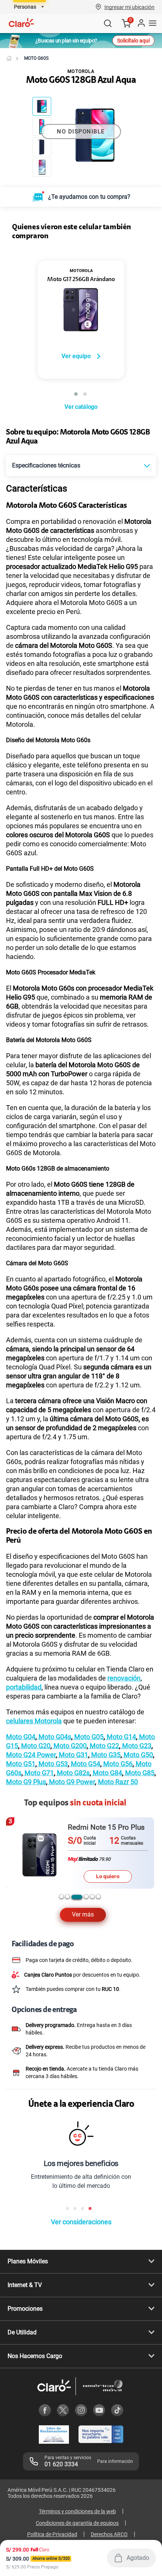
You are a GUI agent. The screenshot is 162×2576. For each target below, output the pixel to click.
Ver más (83, 1914)
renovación (124, 1678)
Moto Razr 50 (118, 1782)
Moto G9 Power (71, 1782)
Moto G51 (21, 1764)
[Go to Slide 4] (42, 167)
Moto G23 (136, 1746)
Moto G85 (139, 1773)
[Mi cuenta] (141, 23)
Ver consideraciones (81, 2222)
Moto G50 (138, 1755)
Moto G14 (121, 1737)
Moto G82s (73, 1773)
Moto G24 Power (31, 1755)
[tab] (61, 1897)
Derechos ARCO (109, 2534)
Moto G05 (88, 1737)
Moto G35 (105, 1755)
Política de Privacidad (52, 2534)
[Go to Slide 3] (42, 147)
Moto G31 (73, 1755)
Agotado (138, 2558)
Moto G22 (104, 1746)
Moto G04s (54, 1737)
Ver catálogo (81, 407)
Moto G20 (35, 1746)
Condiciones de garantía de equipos (77, 2523)
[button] (129, 7)
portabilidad (24, 1687)
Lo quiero (108, 1876)
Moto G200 (69, 1746)
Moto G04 (21, 1737)
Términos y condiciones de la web (77, 2511)
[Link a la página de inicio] (9, 58)
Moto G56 (117, 1764)
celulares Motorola (34, 1721)
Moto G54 (85, 1764)
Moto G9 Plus (26, 1782)
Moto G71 (38, 1773)
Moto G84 (107, 1773)
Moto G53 (52, 1764)
